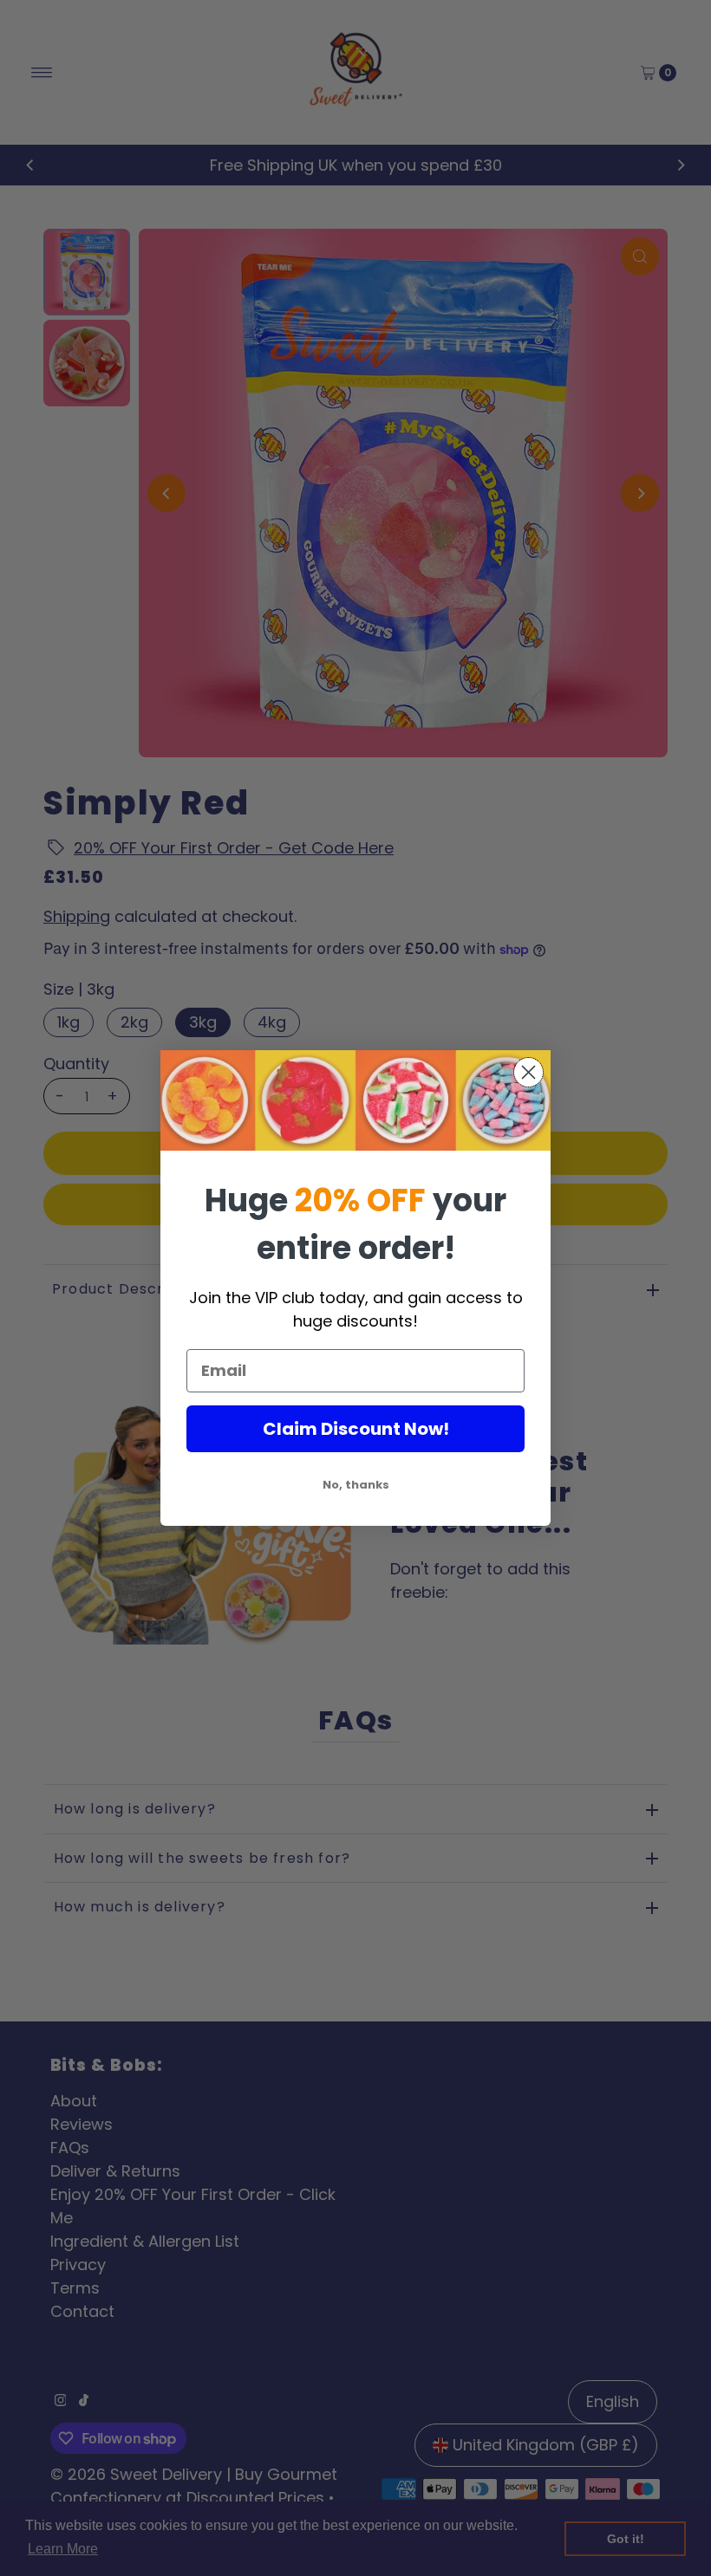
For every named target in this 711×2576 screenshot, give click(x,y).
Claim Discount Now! (356, 1429)
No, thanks (356, 1485)
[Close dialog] (528, 1072)
